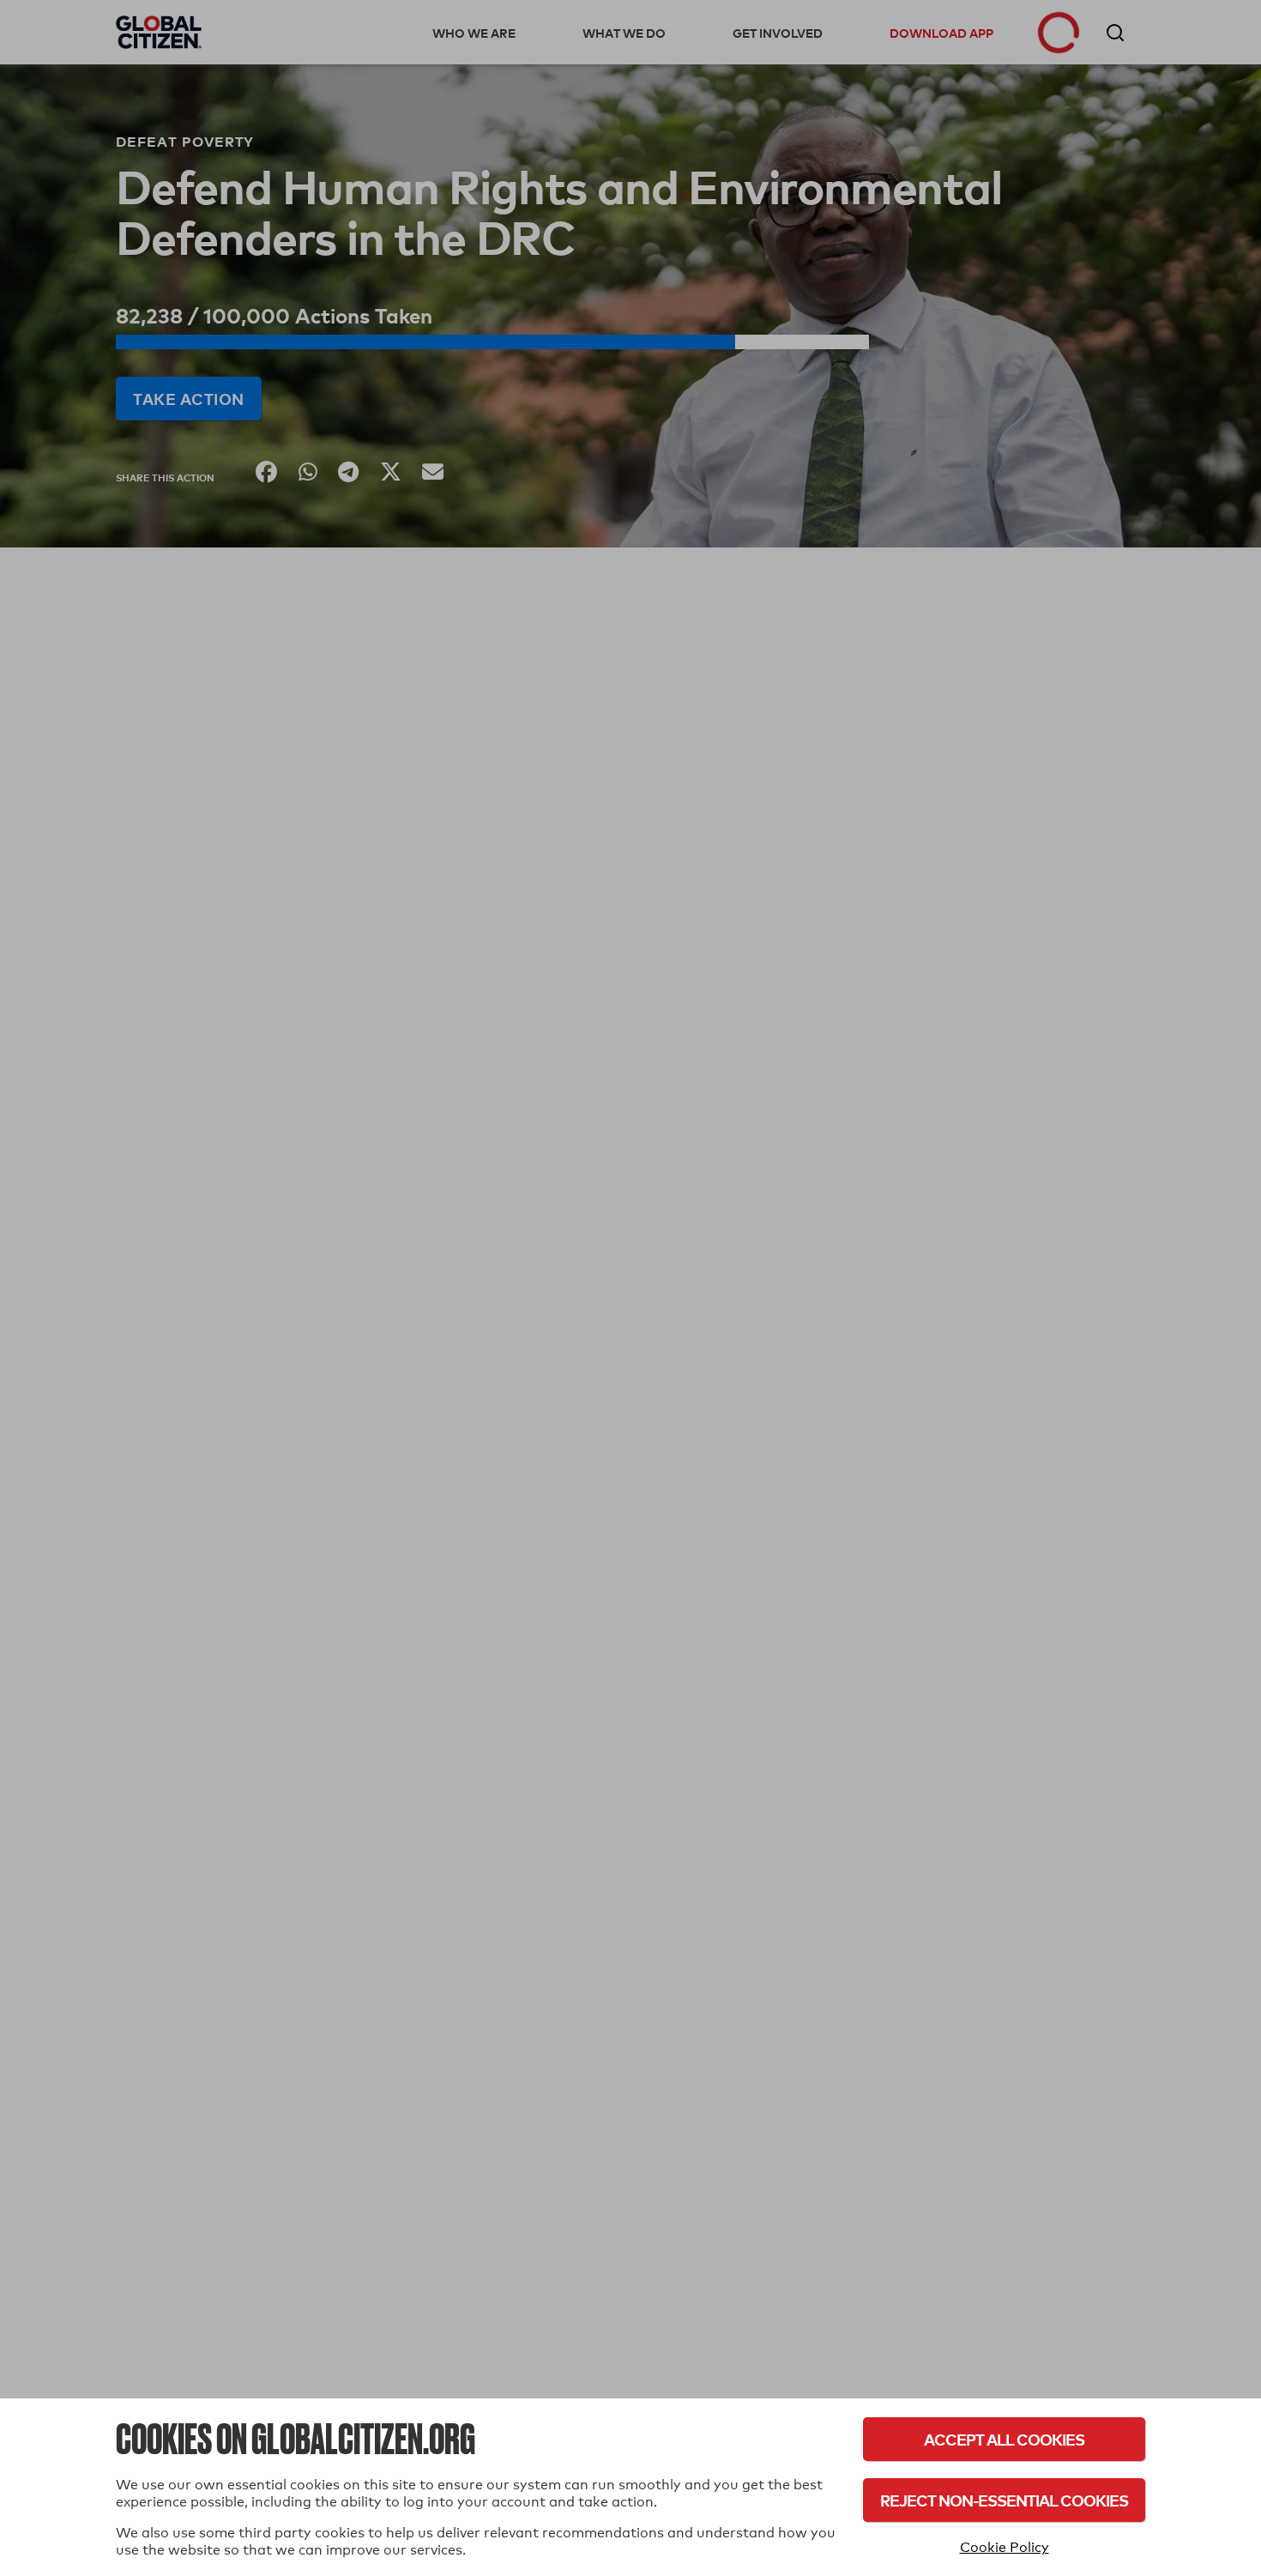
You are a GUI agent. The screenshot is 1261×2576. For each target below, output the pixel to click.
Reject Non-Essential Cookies (1004, 2500)
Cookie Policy (1005, 2547)
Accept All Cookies (1004, 2439)
